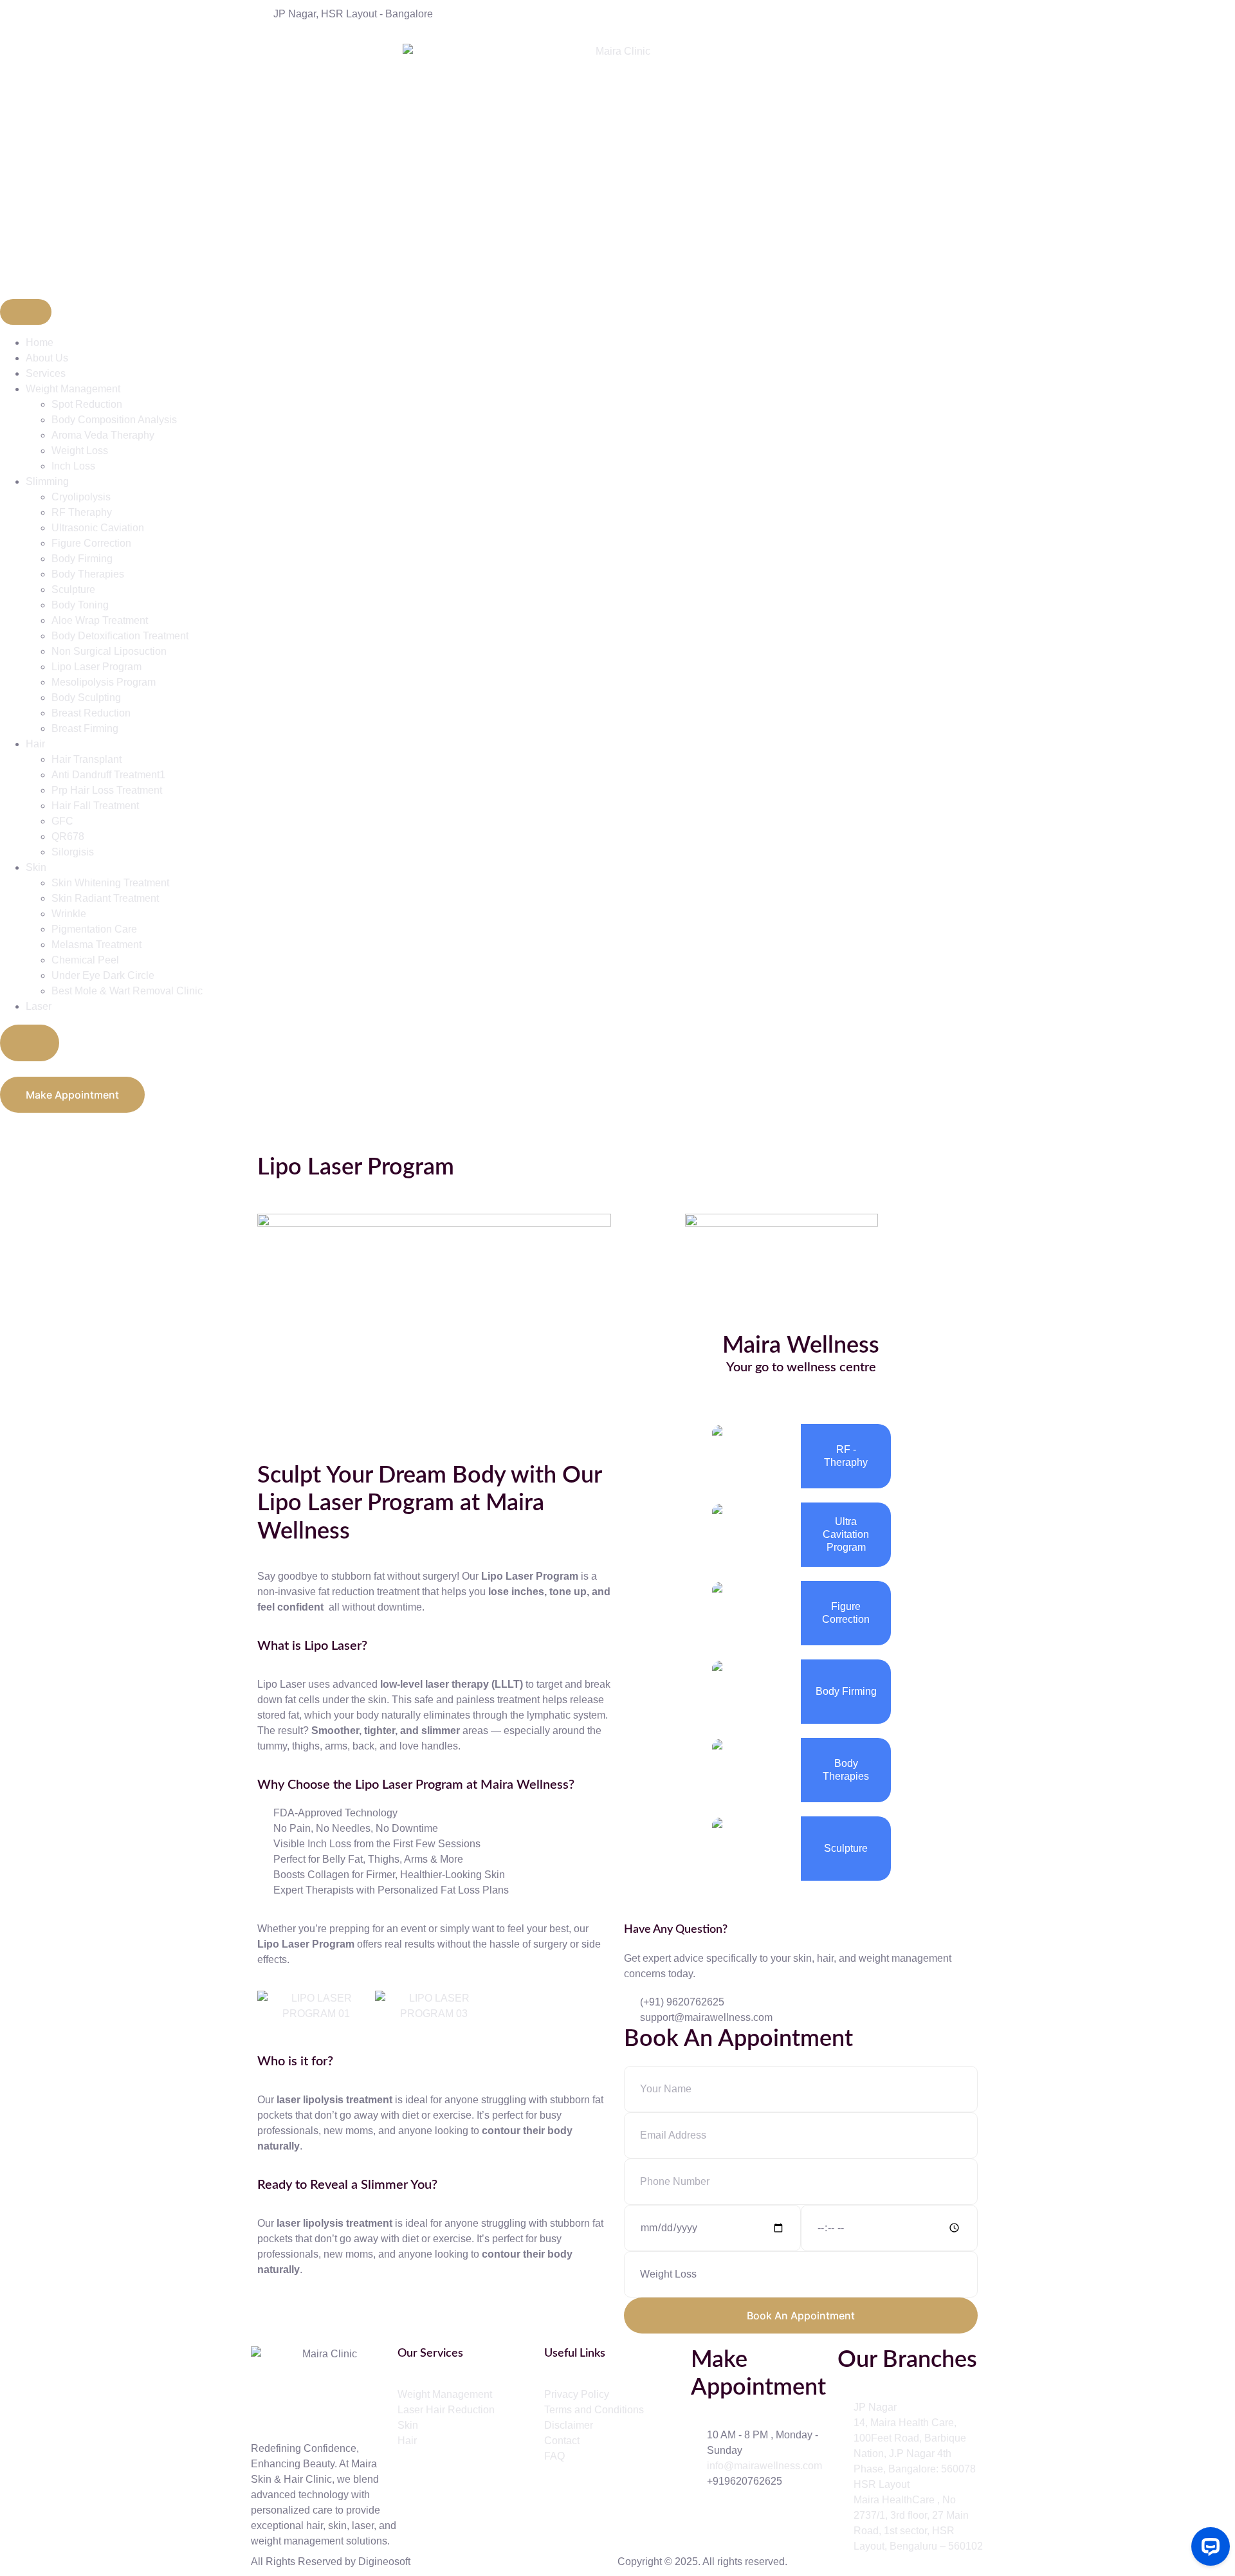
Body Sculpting (86, 698)
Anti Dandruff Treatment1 (108, 775)
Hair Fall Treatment (95, 806)
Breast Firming (85, 728)
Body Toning (80, 605)
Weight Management (73, 389)
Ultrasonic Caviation (98, 528)
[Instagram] (801, 1396)
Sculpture (73, 589)
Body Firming (82, 559)
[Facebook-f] (707, 2518)
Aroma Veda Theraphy (103, 435)
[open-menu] (26, 312)
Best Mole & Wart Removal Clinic (127, 991)
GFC (62, 821)
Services (46, 373)
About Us (47, 358)
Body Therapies (88, 574)
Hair (35, 744)
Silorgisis (73, 852)
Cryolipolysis (81, 497)
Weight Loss (80, 451)
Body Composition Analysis (114, 420)
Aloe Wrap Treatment (100, 620)
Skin (36, 867)
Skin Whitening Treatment (110, 883)
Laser (39, 1006)
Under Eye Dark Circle (103, 975)
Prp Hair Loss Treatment (107, 790)
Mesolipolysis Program (104, 682)
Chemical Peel (85, 960)
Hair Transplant (87, 759)
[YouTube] (832, 1396)
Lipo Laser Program (96, 667)
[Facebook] (770, 1396)
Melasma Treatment (96, 945)
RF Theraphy (82, 512)
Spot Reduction (87, 404)
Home (40, 343)
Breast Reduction (91, 713)
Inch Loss (73, 466)
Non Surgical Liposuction (109, 651)
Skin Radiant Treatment (105, 898)
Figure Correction (91, 543)
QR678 (68, 836)
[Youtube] (776, 2518)
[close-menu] (30, 1043)
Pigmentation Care (94, 929)
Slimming (47, 481)
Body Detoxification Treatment (120, 636)
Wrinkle (69, 914)
